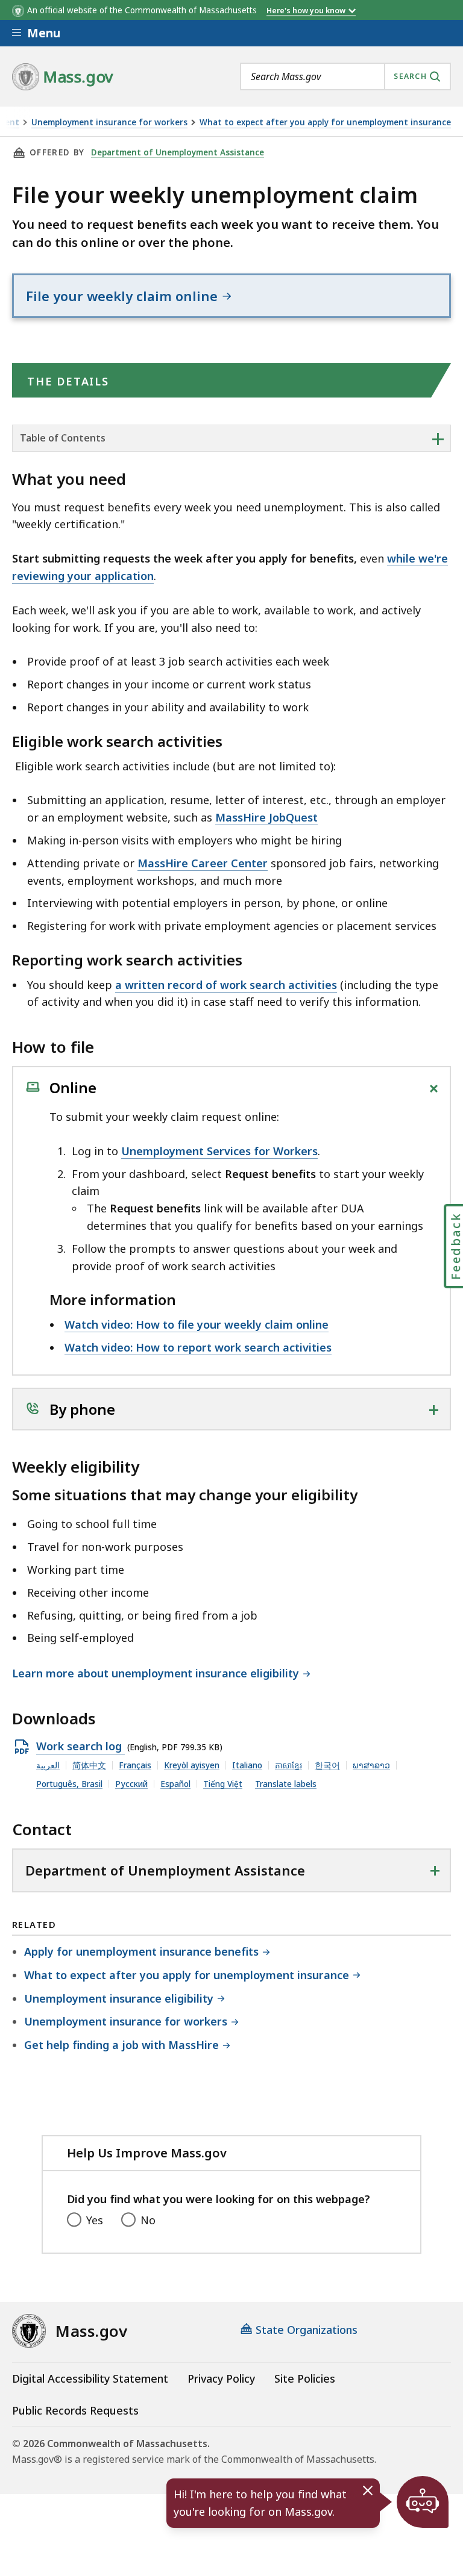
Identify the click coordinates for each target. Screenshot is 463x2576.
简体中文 (89, 1765)
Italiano (247, 1765)
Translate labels (286, 1784)
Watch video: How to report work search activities (198, 1347)
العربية (48, 1765)
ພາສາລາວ (371, 1765)
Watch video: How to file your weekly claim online (197, 1324)
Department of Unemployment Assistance (178, 152)
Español (175, 1784)
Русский (131, 1784)
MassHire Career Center (203, 863)
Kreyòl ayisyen (192, 1765)
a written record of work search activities (226, 985)
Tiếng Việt (223, 1784)
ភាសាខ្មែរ (288, 1765)
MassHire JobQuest (266, 817)
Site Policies (305, 2378)
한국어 (327, 1765)
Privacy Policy (221, 2378)
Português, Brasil (69, 1784)
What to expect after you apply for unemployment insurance (325, 123)
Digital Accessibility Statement (90, 2378)
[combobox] (345, 76)
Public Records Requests (75, 2410)
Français (135, 1765)
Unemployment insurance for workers (109, 123)
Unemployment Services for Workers (219, 1151)
